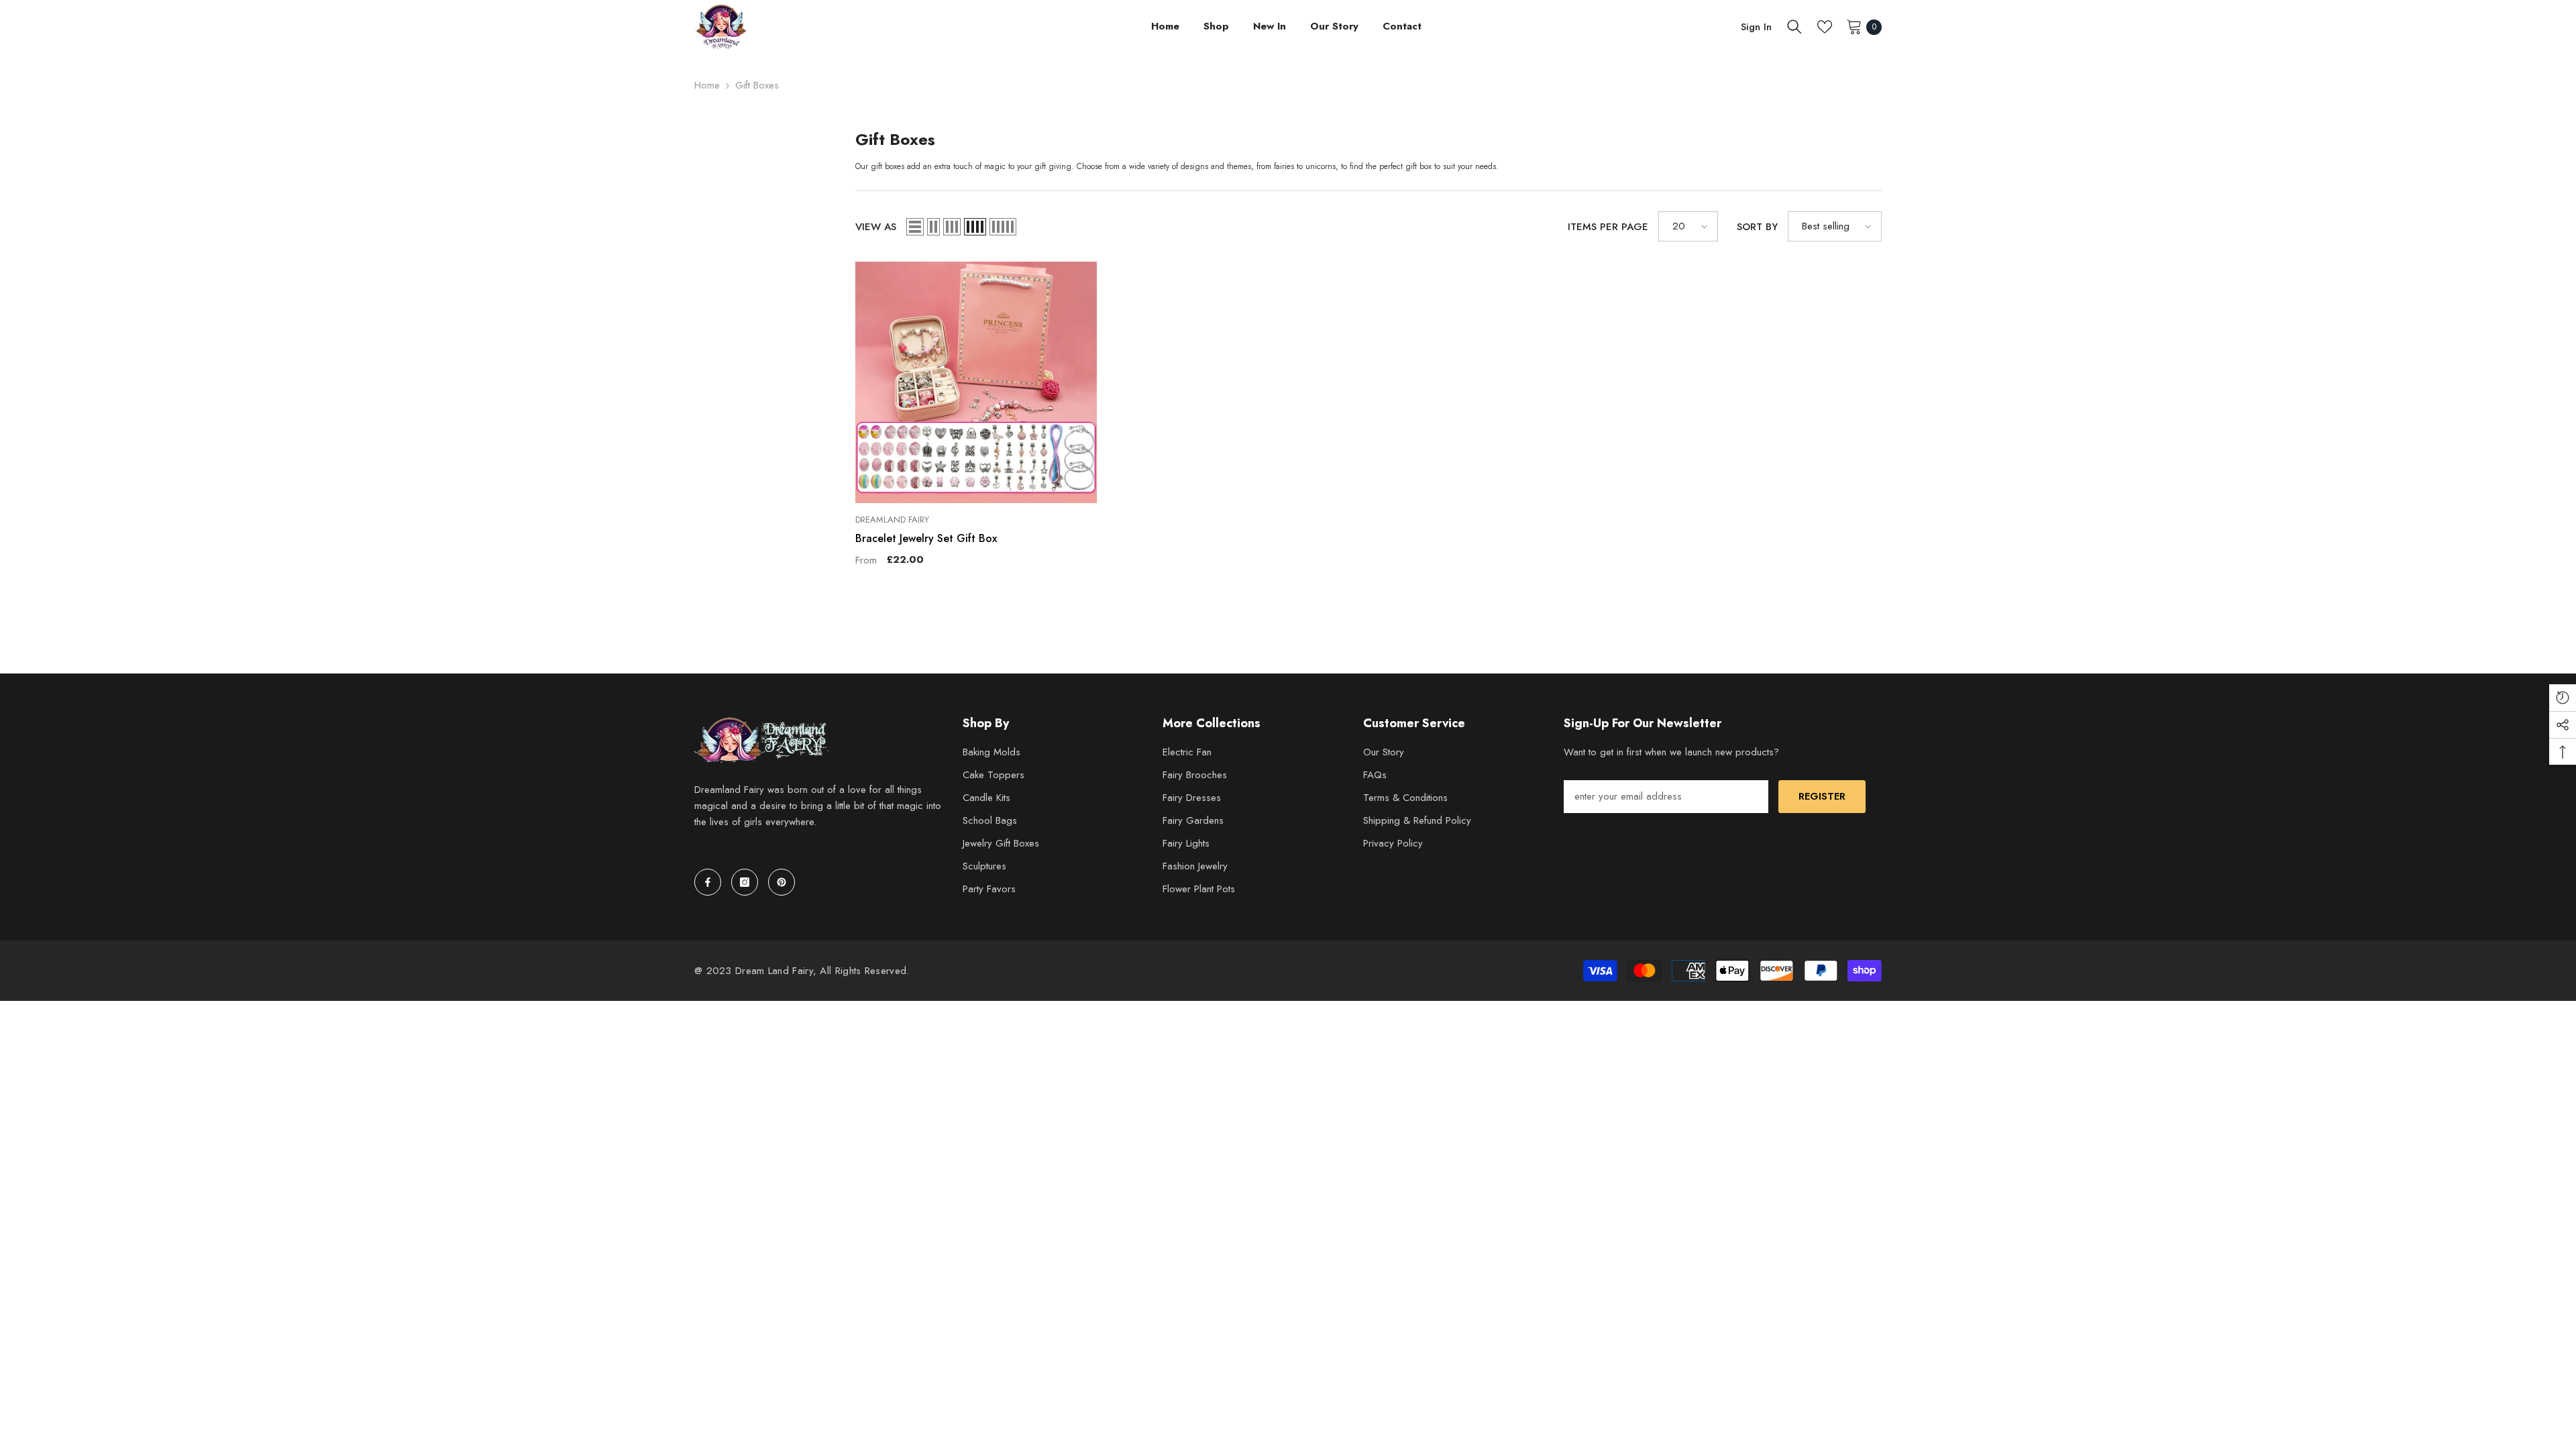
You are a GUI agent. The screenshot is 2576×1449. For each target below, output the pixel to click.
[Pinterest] (782, 882)
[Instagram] (745, 882)
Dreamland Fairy (892, 520)
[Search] (1794, 27)
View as (876, 227)
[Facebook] (708, 882)
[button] (915, 227)
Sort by (1757, 227)
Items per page (1608, 227)
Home (707, 85)
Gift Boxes (757, 85)
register (1822, 796)
